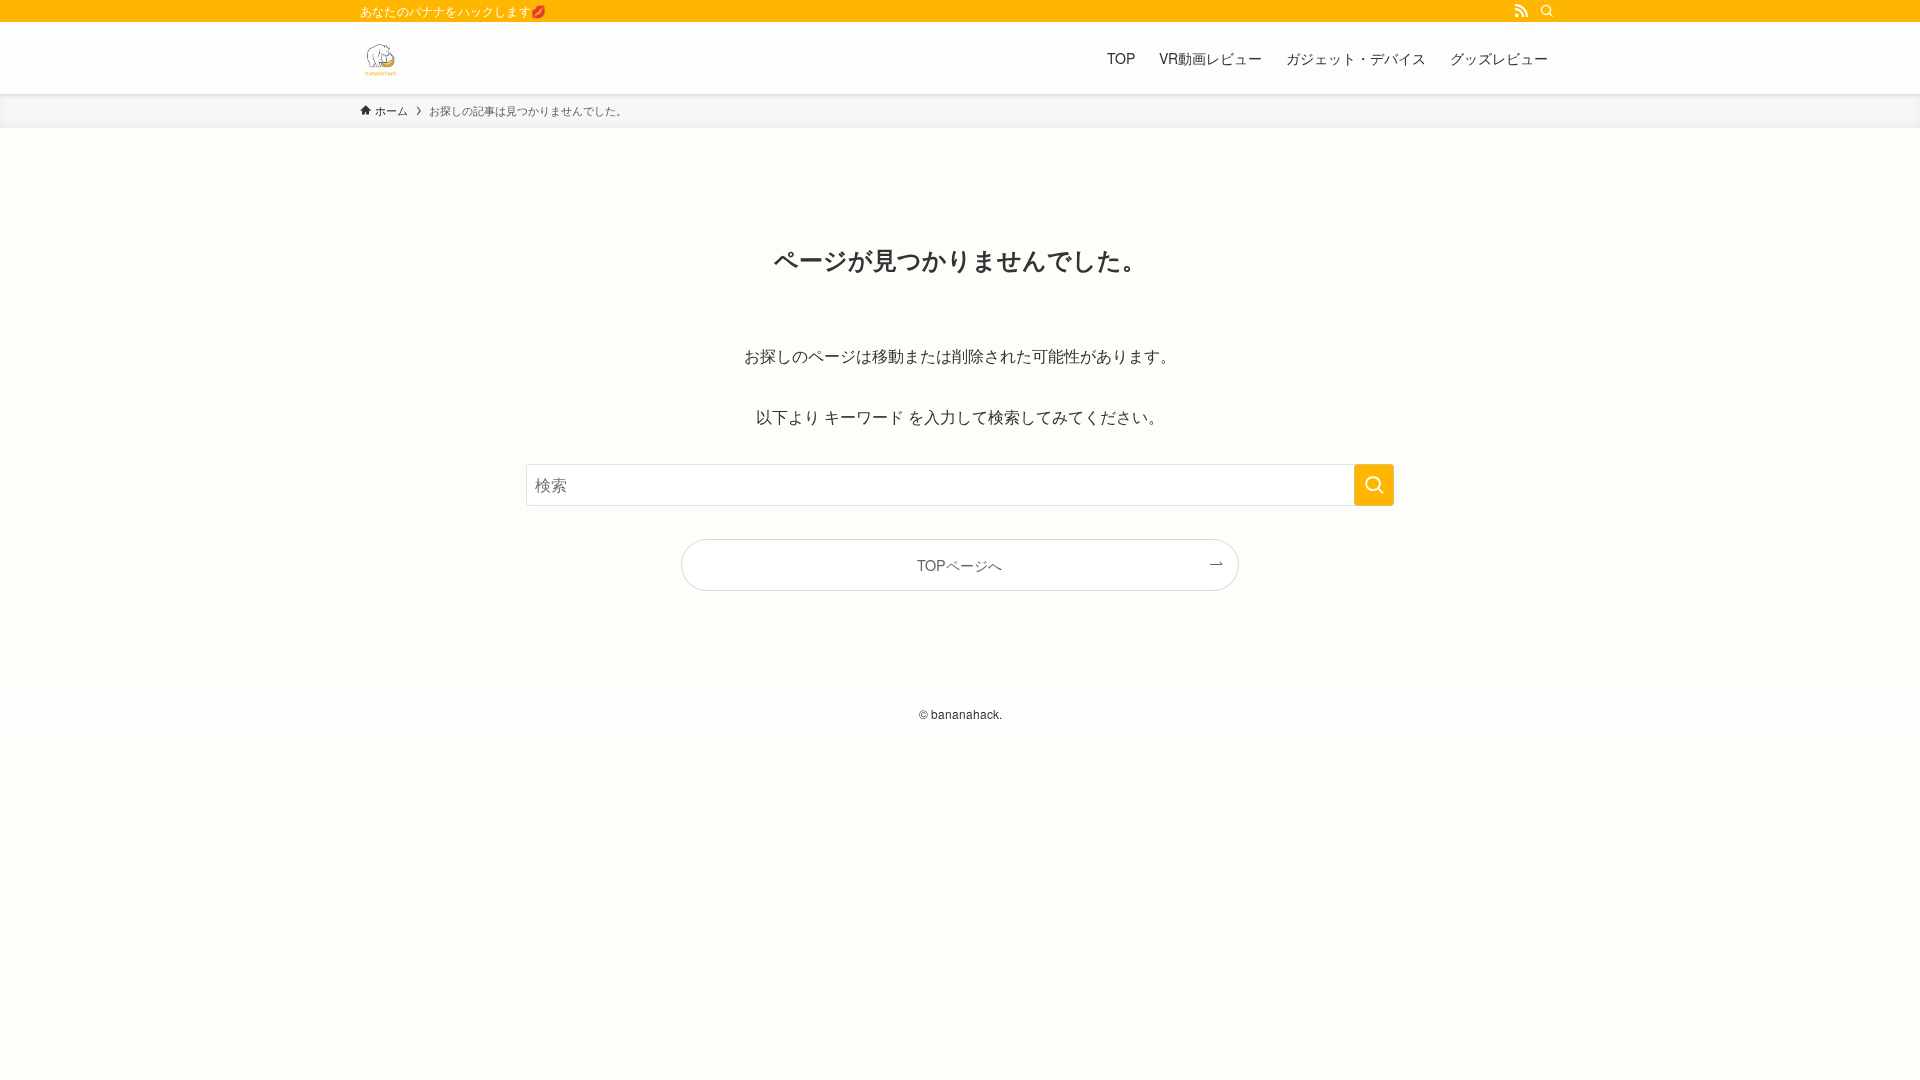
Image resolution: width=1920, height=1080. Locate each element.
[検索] (1547, 11)
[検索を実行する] (1374, 485)
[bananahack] (380, 58)
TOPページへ (959, 564)
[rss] (1521, 11)
